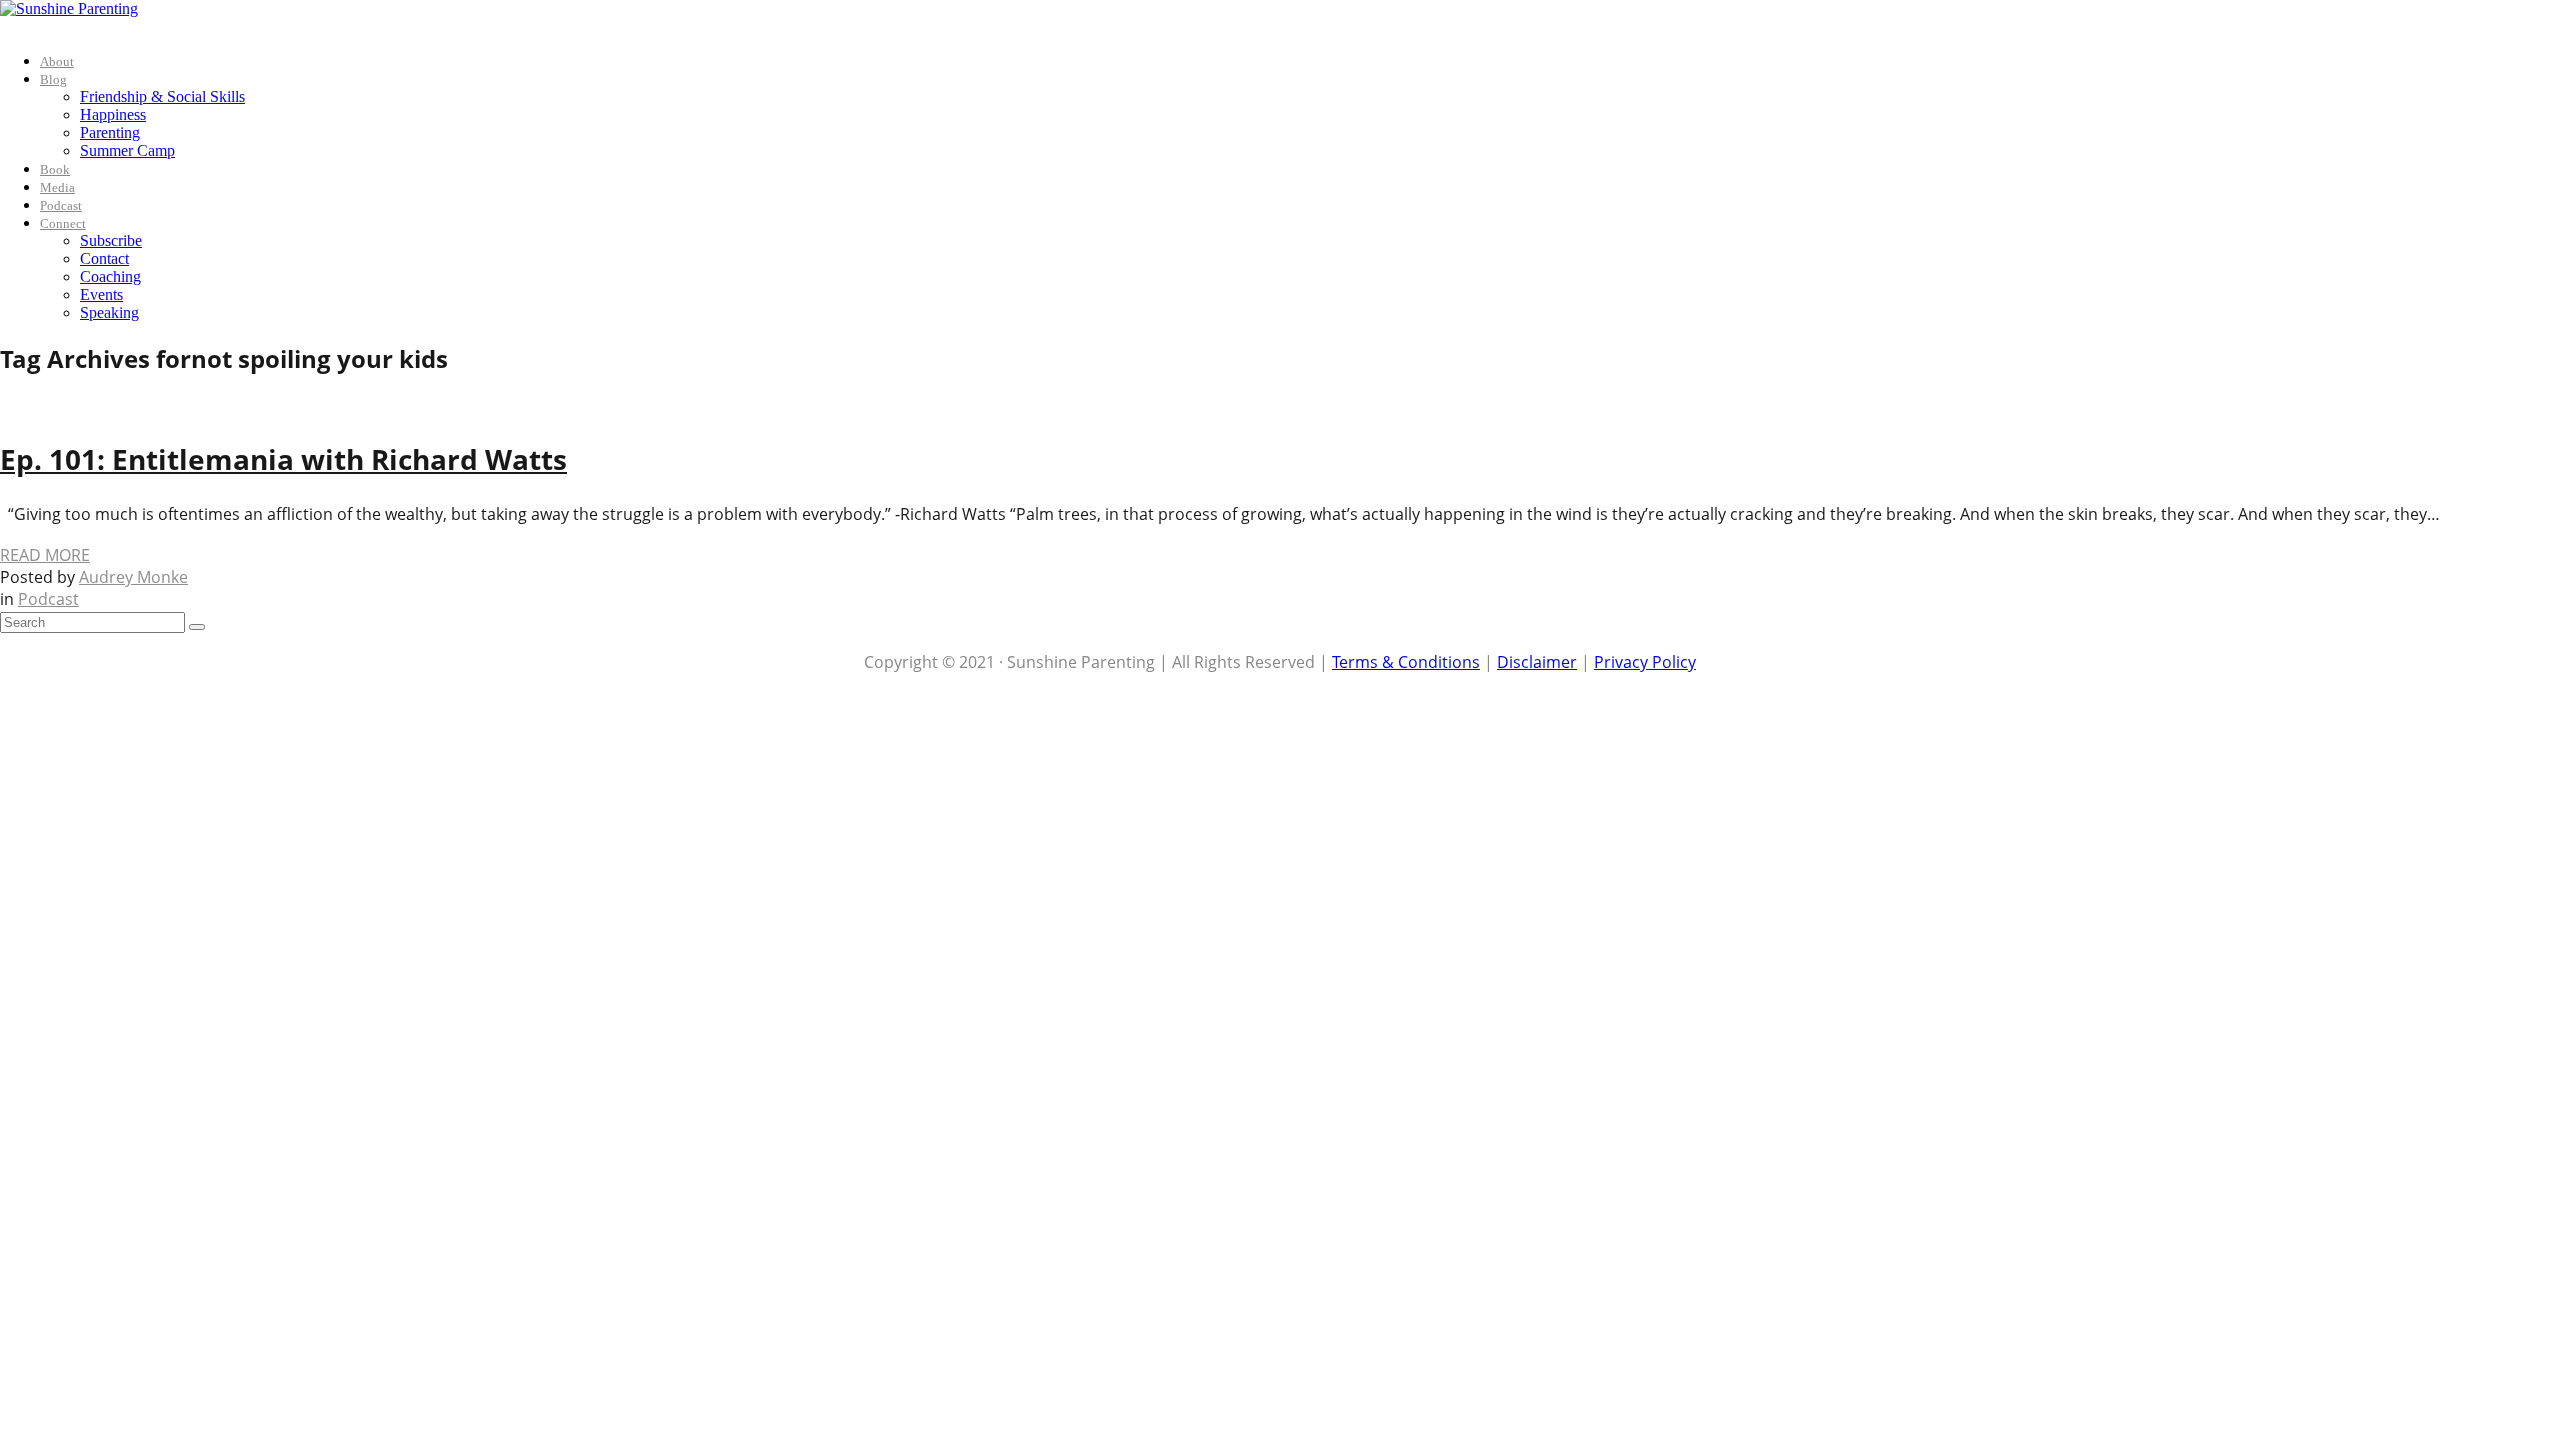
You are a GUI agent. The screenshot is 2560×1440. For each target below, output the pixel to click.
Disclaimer (1537, 662)
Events (101, 294)
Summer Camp (127, 150)
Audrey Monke (133, 577)
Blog (53, 79)
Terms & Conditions (1406, 662)
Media (57, 187)
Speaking (109, 312)
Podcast (61, 205)
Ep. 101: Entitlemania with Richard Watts (283, 459)
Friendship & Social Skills (162, 96)
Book (55, 169)
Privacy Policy (1645, 662)
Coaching (110, 276)
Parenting (110, 132)
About (57, 61)
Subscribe (111, 240)
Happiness (113, 114)
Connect (63, 223)
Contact (104, 258)
